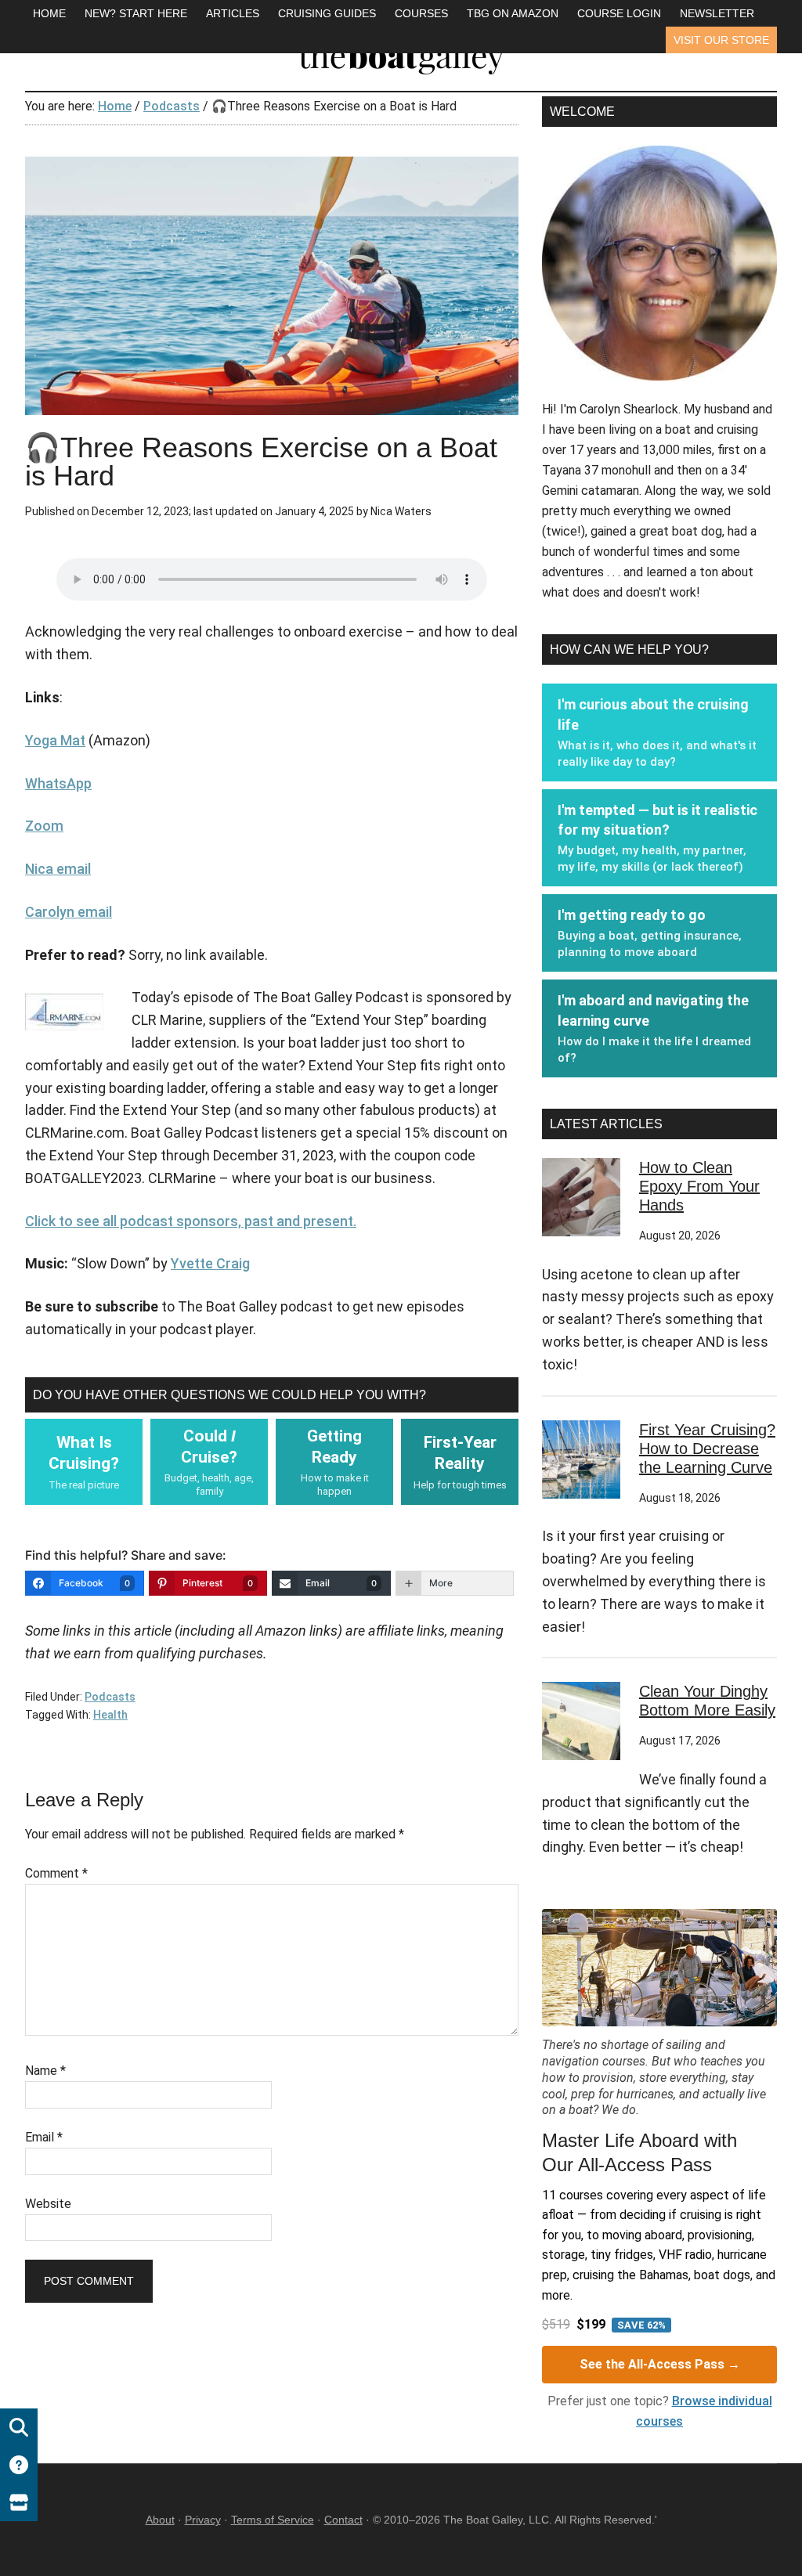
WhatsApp (58, 783)
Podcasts (110, 1697)
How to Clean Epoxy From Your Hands (699, 1186)
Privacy (203, 2520)
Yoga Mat (55, 740)
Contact (343, 2520)
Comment (56, 1873)
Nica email (58, 869)
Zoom (44, 826)
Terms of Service (273, 2520)
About (160, 2520)
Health (110, 1715)
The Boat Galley (401, 55)
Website (48, 2204)
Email (44, 2137)
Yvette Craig (210, 1263)
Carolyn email (69, 912)
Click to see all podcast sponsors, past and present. (191, 1221)
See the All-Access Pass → (660, 2364)
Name (45, 2071)
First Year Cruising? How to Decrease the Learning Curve (707, 1449)
